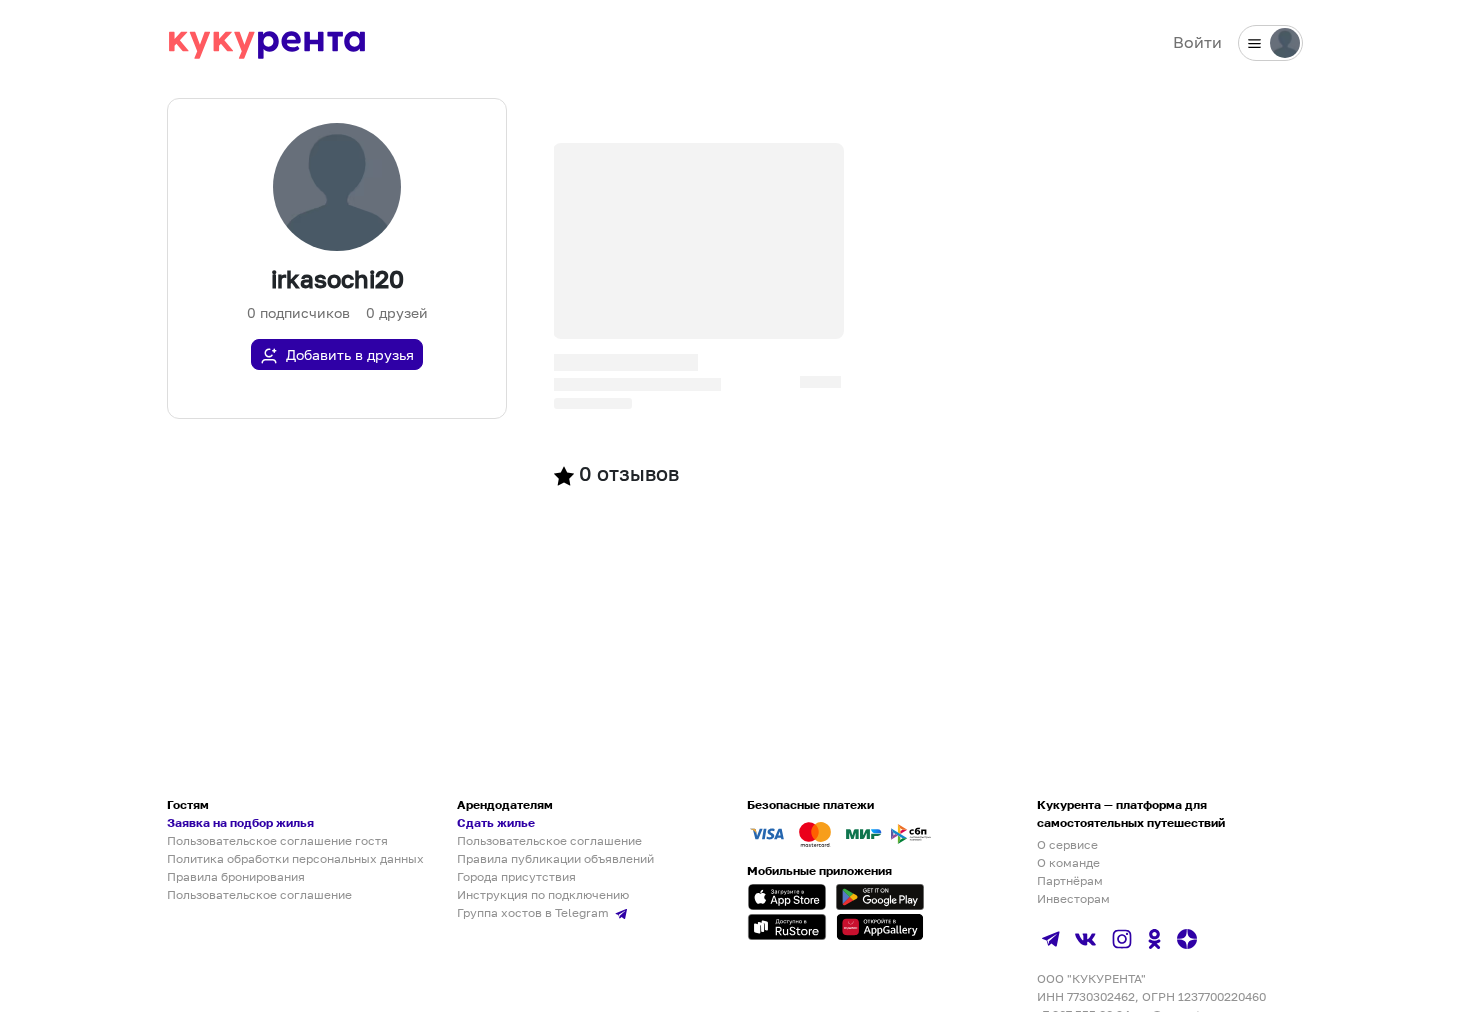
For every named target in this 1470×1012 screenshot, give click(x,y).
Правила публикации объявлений (555, 858)
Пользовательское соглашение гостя (277, 840)
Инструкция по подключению (543, 894)
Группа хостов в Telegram (534, 912)
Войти (1197, 42)
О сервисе (1067, 844)
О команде (1068, 862)
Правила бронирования (236, 876)
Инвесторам (1073, 898)
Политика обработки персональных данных (295, 858)
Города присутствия (516, 876)
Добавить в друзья (350, 354)
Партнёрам (1070, 880)
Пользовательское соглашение (259, 894)
